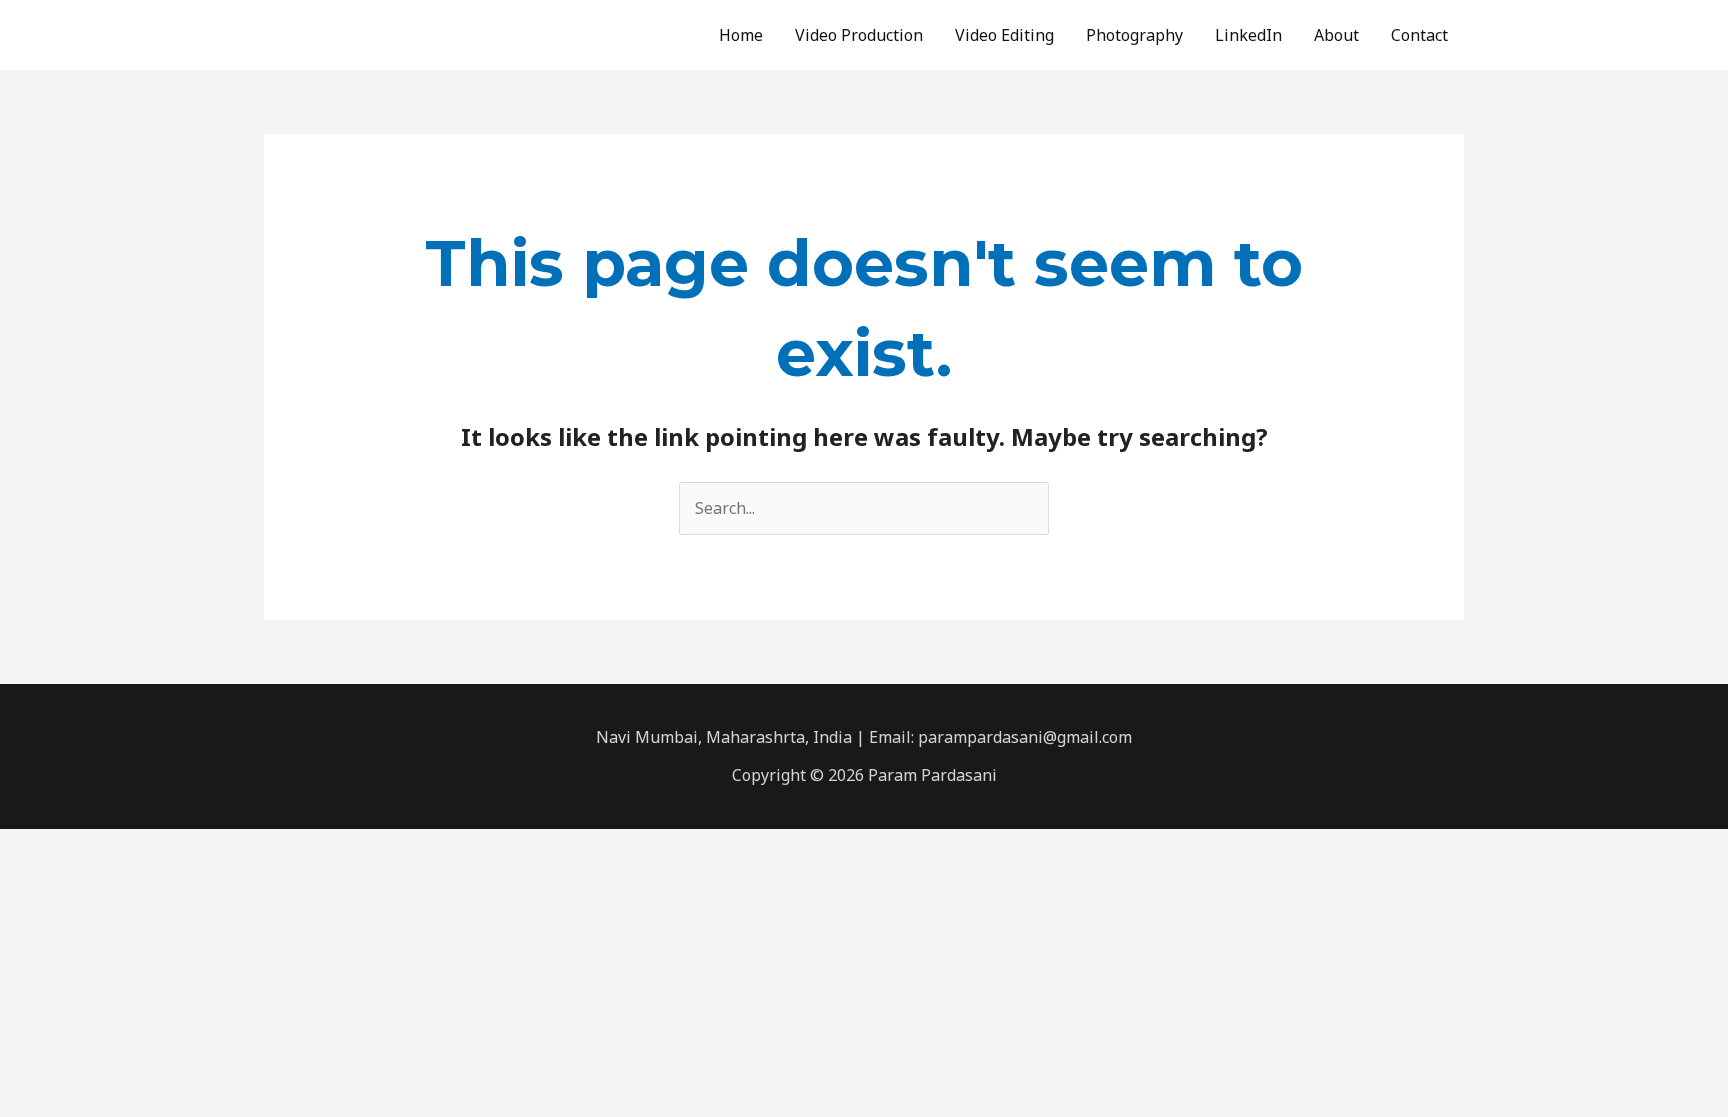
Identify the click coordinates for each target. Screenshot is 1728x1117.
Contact (1419, 35)
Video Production (859, 35)
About (1336, 35)
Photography (1134, 35)
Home (741, 35)
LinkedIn (1248, 35)
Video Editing (1004, 35)
